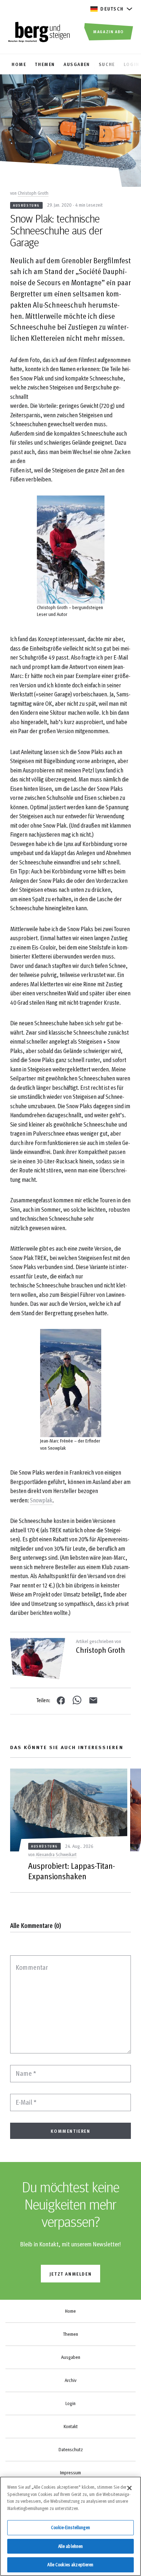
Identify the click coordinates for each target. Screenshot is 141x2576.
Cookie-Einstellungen (70, 2527)
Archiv (70, 2380)
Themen (70, 2334)
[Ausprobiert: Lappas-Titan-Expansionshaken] (69, 1810)
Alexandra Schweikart (56, 1854)
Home (70, 2311)
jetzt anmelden (70, 2274)
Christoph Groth (33, 193)
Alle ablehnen (71, 2546)
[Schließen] (129, 2488)
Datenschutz (71, 2449)
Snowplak (41, 1500)
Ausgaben (71, 2357)
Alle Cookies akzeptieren (70, 2564)
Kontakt (71, 2426)
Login (70, 2403)
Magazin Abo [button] (109, 31)
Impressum (70, 2472)
